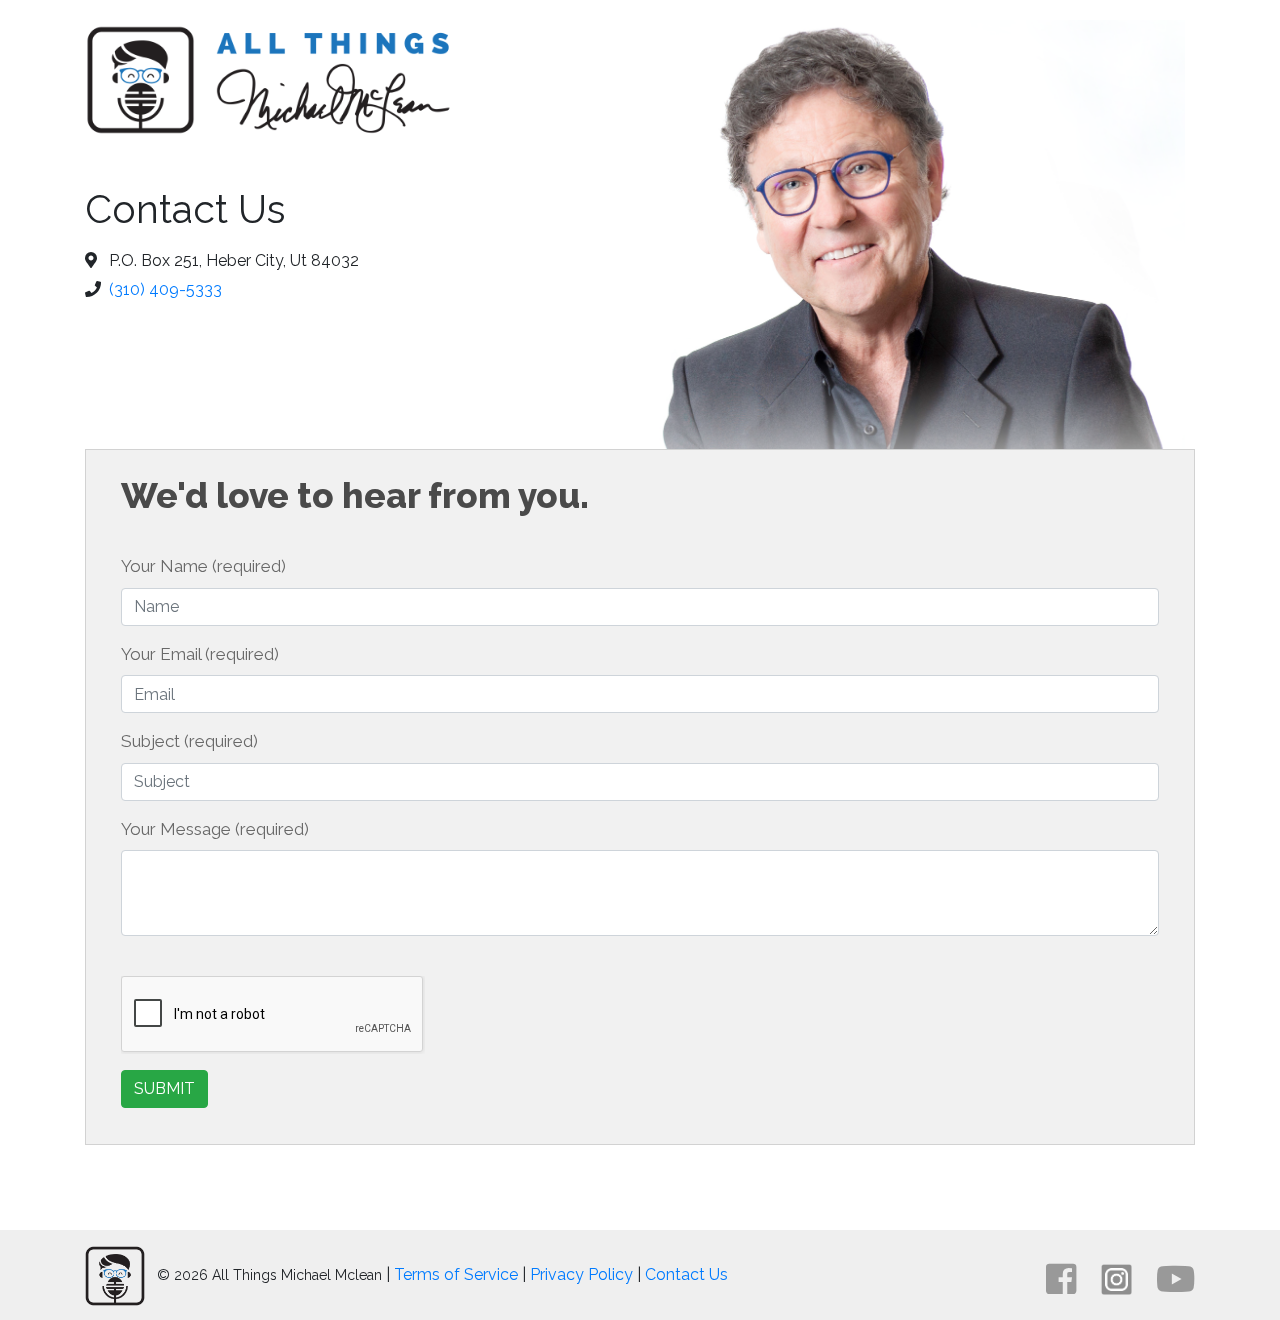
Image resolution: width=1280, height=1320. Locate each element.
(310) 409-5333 (165, 289)
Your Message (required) (215, 829)
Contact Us (686, 1274)
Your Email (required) (200, 654)
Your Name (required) (203, 566)
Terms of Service (456, 1274)
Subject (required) (189, 741)
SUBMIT (164, 1088)
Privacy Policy (581, 1274)
